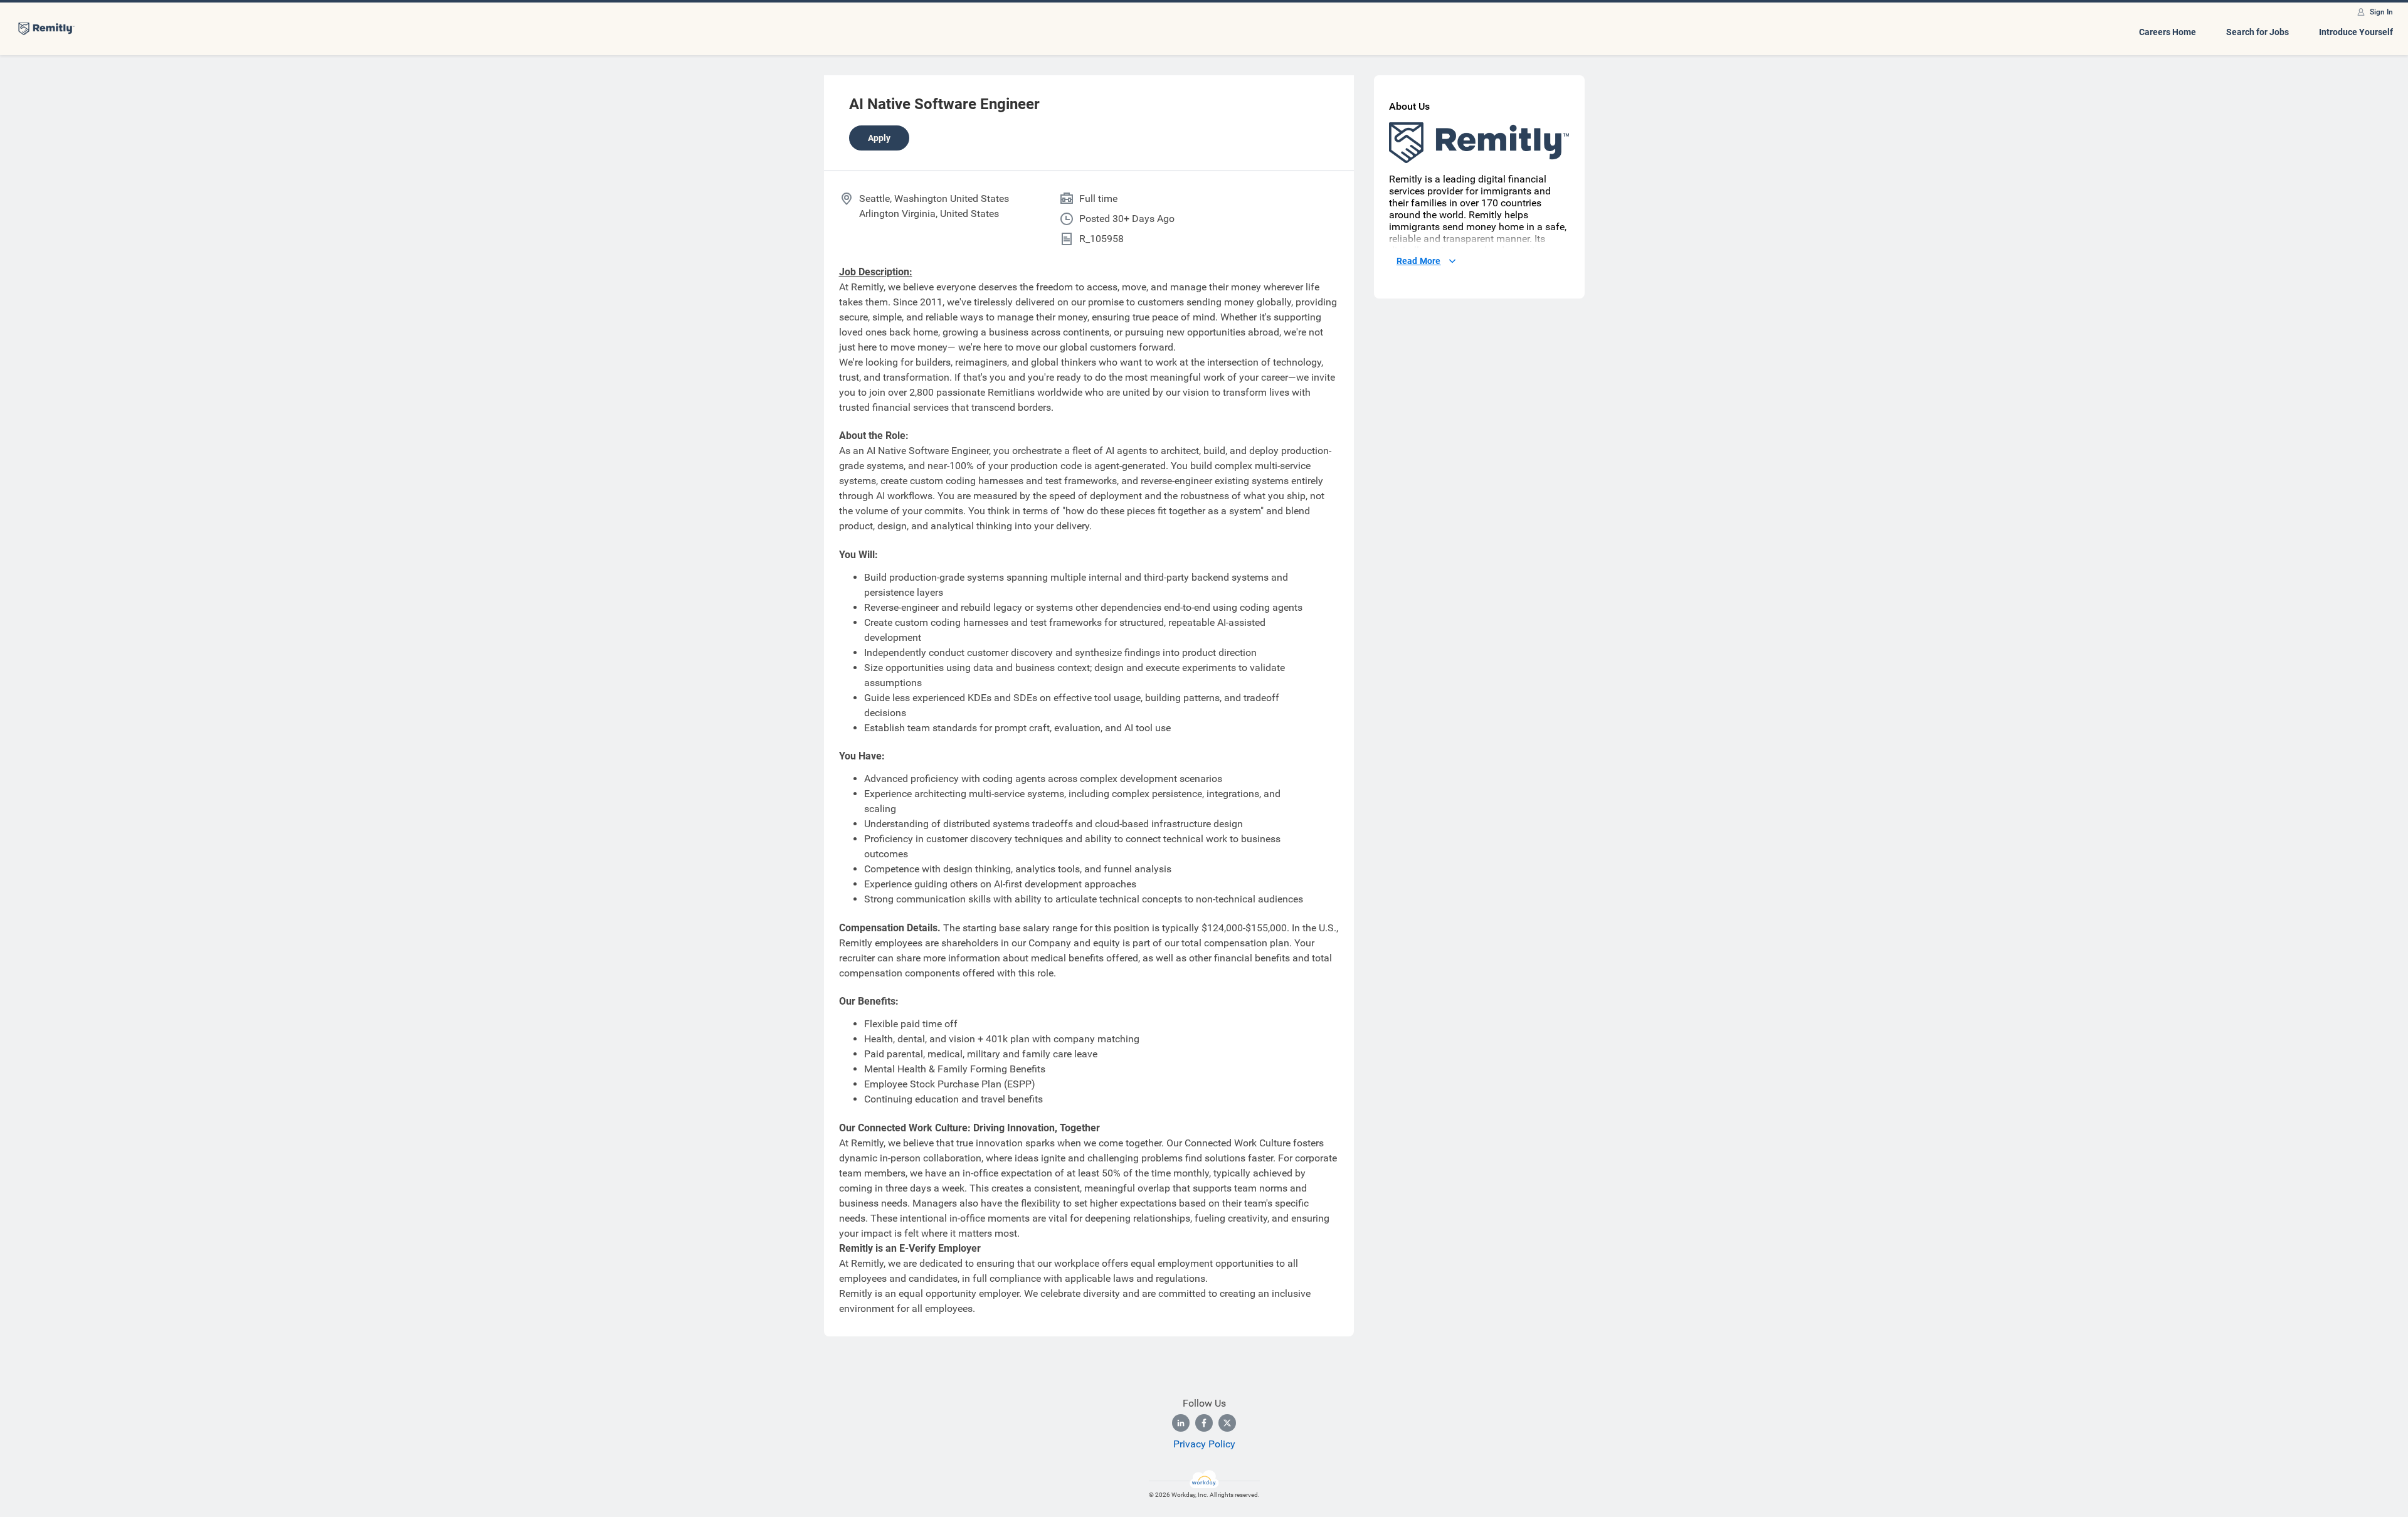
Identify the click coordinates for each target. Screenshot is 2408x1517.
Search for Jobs (2257, 32)
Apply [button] (879, 138)
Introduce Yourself (2356, 32)
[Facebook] (1204, 1423)
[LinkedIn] (1181, 1423)
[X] (1227, 1423)
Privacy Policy (1204, 1444)
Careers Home (2168, 32)
